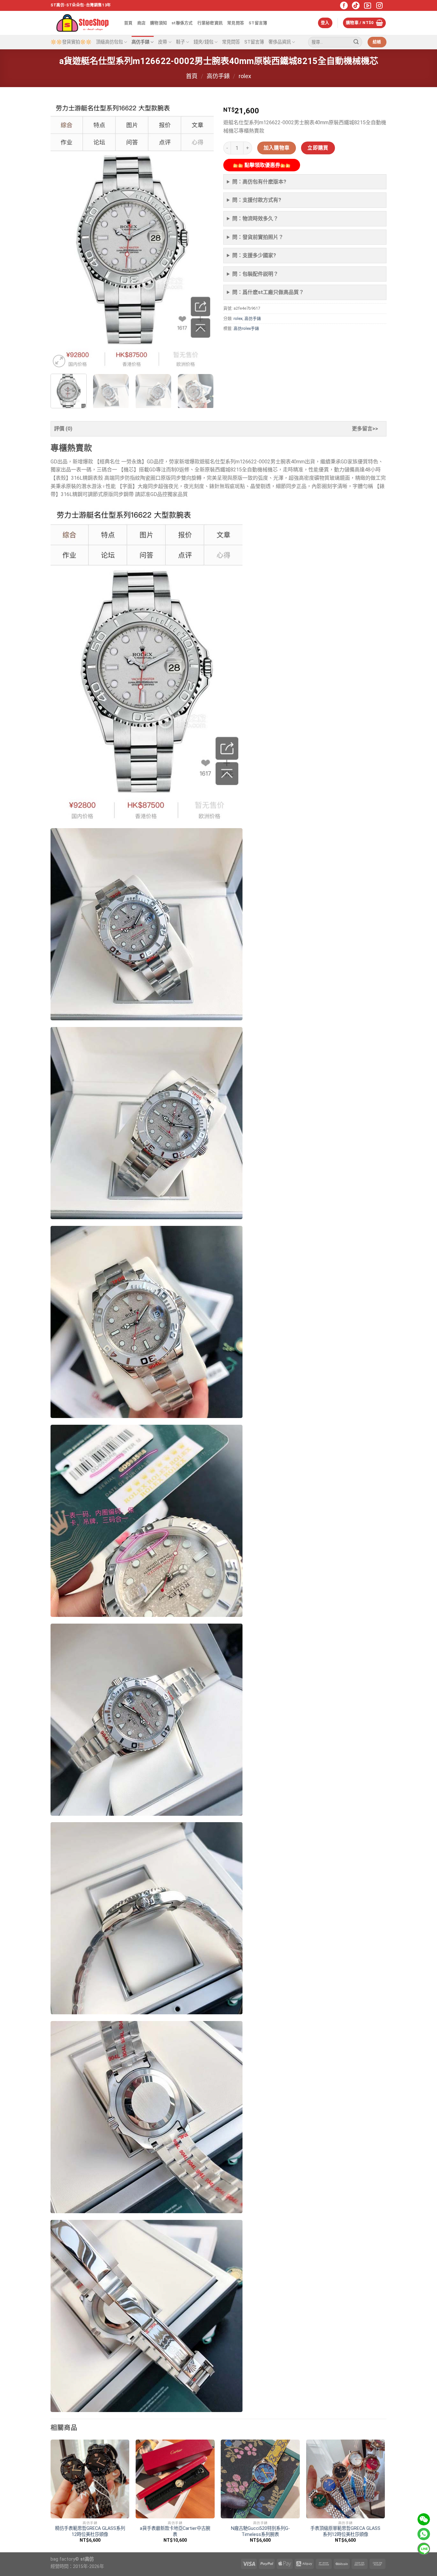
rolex (245, 76)
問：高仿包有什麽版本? (259, 182)
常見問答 (236, 23)
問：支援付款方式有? (257, 200)
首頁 (128, 23)
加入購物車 (277, 148)
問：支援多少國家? (254, 255)
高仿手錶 (140, 42)
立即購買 (318, 148)
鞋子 (180, 42)
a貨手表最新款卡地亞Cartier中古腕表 (175, 2531)
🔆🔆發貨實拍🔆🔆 (71, 42)
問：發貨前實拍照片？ (258, 237)
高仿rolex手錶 (246, 328)
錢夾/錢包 (203, 42)
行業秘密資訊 (210, 23)
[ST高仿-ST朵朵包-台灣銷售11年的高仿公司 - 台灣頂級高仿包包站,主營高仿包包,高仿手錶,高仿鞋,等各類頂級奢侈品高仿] (83, 23)
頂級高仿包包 (109, 42)
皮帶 (163, 42)
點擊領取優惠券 (262, 165)
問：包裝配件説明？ (255, 274)
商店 (142, 23)
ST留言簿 (258, 23)
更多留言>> (365, 429)
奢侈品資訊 (280, 42)
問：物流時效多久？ (255, 219)
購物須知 (159, 23)
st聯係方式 (182, 23)
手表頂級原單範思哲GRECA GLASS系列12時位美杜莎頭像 (345, 2531)
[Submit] (356, 42)
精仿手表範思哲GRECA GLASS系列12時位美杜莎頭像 (90, 2531)
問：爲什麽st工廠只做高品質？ (268, 292)
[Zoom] (59, 361)
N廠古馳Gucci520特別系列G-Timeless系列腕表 (260, 2531)
